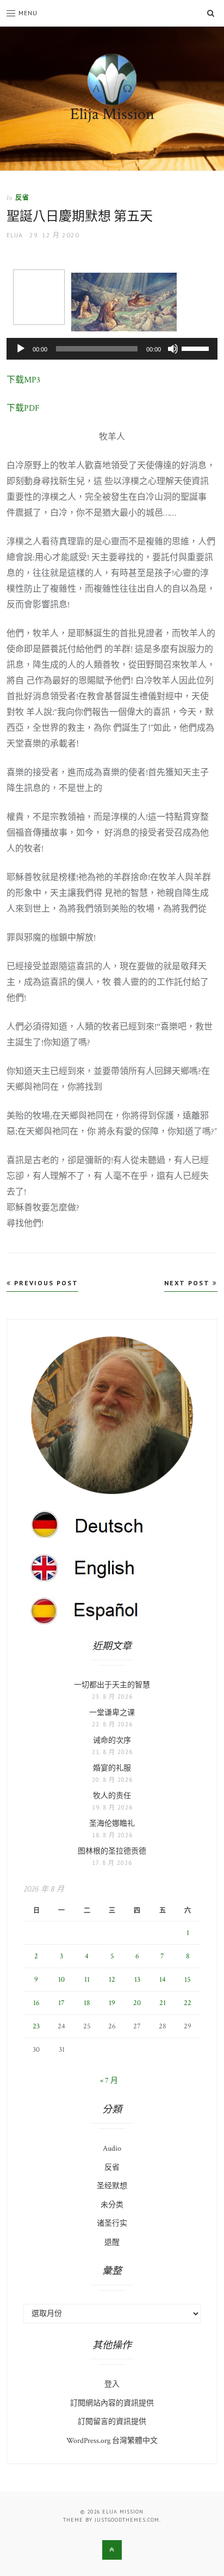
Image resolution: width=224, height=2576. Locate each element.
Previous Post (45, 1283)
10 (61, 1980)
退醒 (112, 2242)
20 (137, 2003)
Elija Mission (112, 114)
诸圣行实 (112, 2223)
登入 (112, 2384)
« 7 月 (109, 2081)
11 (87, 1980)
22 (188, 2003)
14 (163, 1980)
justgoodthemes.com (127, 2520)
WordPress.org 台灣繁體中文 (112, 2441)
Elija (15, 235)
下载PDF (23, 408)
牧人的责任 (112, 1796)
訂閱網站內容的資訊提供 (112, 2403)
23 (36, 2026)
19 (112, 2003)
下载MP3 (23, 380)
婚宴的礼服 (112, 1768)
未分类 (112, 2205)
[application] (112, 349)
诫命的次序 (112, 1741)
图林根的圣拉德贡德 (112, 1851)
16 (36, 2003)
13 (137, 1980)
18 (87, 2003)
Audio (112, 2148)
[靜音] (173, 349)
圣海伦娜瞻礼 (112, 1824)
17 (61, 2003)
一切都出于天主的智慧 (112, 1685)
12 (112, 1980)
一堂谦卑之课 (112, 1713)
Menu (28, 13)
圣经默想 (112, 2186)
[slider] (197, 348)
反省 (22, 197)
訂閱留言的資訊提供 (112, 2422)
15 (188, 1980)
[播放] (21, 349)
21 (163, 2003)
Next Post (188, 1283)
